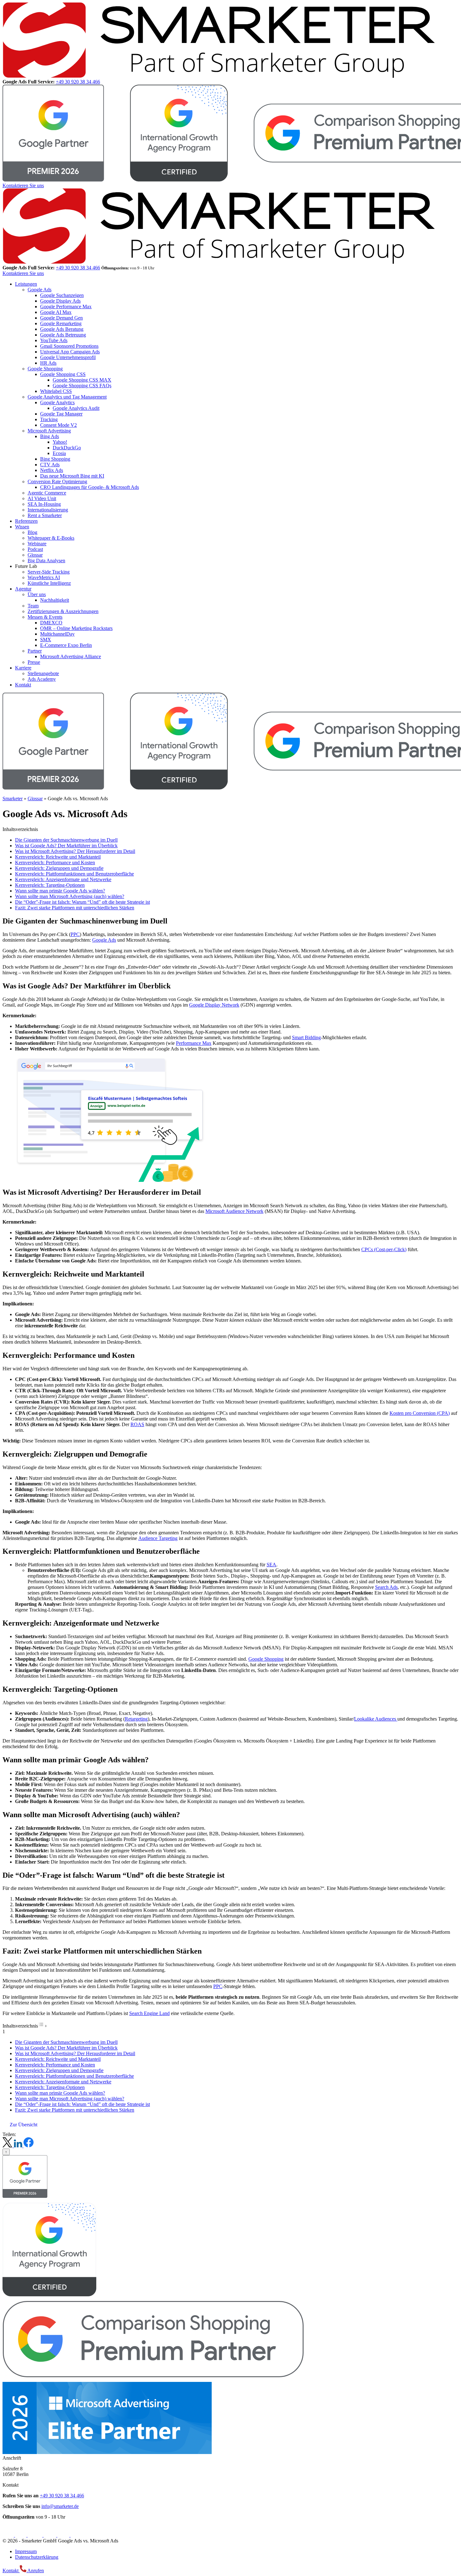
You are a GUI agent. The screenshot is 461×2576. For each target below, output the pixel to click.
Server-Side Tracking (49, 572)
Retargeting (136, 1719)
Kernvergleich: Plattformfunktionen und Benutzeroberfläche (74, 874)
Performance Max (194, 1043)
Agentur (23, 589)
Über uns (37, 594)
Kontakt (23, 685)
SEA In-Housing (44, 504)
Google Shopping (45, 369)
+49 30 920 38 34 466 (78, 82)
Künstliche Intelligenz (49, 583)
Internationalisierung (48, 510)
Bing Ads (50, 436)
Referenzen (26, 521)
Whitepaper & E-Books (51, 538)
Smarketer (13, 799)
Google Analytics (57, 402)
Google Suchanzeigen (62, 295)
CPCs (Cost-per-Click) (384, 1249)
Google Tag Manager (61, 414)
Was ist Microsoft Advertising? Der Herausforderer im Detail (75, 851)
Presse (34, 662)
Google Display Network (214, 1005)
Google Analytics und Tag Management (67, 397)
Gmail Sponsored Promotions (69, 346)
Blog (32, 532)
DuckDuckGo (67, 448)
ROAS (137, 1424)
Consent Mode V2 (58, 425)
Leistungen (26, 284)
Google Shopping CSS (63, 374)
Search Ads (386, 1587)
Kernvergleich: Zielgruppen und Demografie (59, 868)
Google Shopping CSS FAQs (82, 386)
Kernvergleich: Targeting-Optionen (50, 885)
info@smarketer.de (60, 2506)
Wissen (22, 527)
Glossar (35, 555)
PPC (75, 934)
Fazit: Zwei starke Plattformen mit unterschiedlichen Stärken (75, 908)
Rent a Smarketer (45, 515)
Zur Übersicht (24, 2125)
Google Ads (40, 290)
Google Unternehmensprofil (68, 357)
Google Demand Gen (61, 318)
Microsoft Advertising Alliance (71, 656)
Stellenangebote (43, 673)
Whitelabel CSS (56, 391)
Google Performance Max (66, 307)
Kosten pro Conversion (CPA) (420, 1413)
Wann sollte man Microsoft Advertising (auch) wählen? (70, 896)
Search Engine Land (149, 2013)
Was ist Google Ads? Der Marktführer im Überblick (66, 846)
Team (33, 606)
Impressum (26, 2551)
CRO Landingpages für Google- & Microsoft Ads (90, 487)
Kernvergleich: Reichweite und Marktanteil (58, 857)
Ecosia (59, 453)
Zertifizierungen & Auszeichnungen (63, 611)
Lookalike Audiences (376, 1719)
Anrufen (35, 2571)
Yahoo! (60, 442)
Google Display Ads (60, 301)
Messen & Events (45, 617)
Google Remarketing (61, 323)
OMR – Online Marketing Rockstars (76, 628)
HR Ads (48, 363)
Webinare (37, 544)
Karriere (23, 668)
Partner (35, 651)
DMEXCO (51, 623)
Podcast (35, 549)
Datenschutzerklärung (37, 2557)
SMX (46, 640)
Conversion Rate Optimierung (57, 481)
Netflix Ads (52, 470)
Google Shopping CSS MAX (82, 380)
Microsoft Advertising (49, 431)
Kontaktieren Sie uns (23, 185)
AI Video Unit (42, 498)
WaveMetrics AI (44, 577)
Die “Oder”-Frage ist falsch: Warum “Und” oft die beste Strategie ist (82, 902)
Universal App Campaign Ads (70, 352)
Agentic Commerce (47, 493)
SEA (271, 1565)
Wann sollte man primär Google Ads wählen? (60, 891)
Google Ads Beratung (62, 329)
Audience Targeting (158, 1538)
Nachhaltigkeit (55, 600)
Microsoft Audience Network (234, 1211)
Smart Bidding (306, 1037)
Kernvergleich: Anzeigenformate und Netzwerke (63, 879)
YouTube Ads (54, 340)
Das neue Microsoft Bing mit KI (72, 476)
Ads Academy (42, 679)
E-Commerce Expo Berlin (66, 645)
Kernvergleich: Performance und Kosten (55, 862)
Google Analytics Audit (76, 408)
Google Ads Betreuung (63, 335)
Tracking (49, 419)
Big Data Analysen (46, 561)
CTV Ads (50, 465)
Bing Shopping (55, 459)
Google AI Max (56, 312)
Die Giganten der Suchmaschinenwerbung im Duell (66, 840)
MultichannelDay (57, 634)
